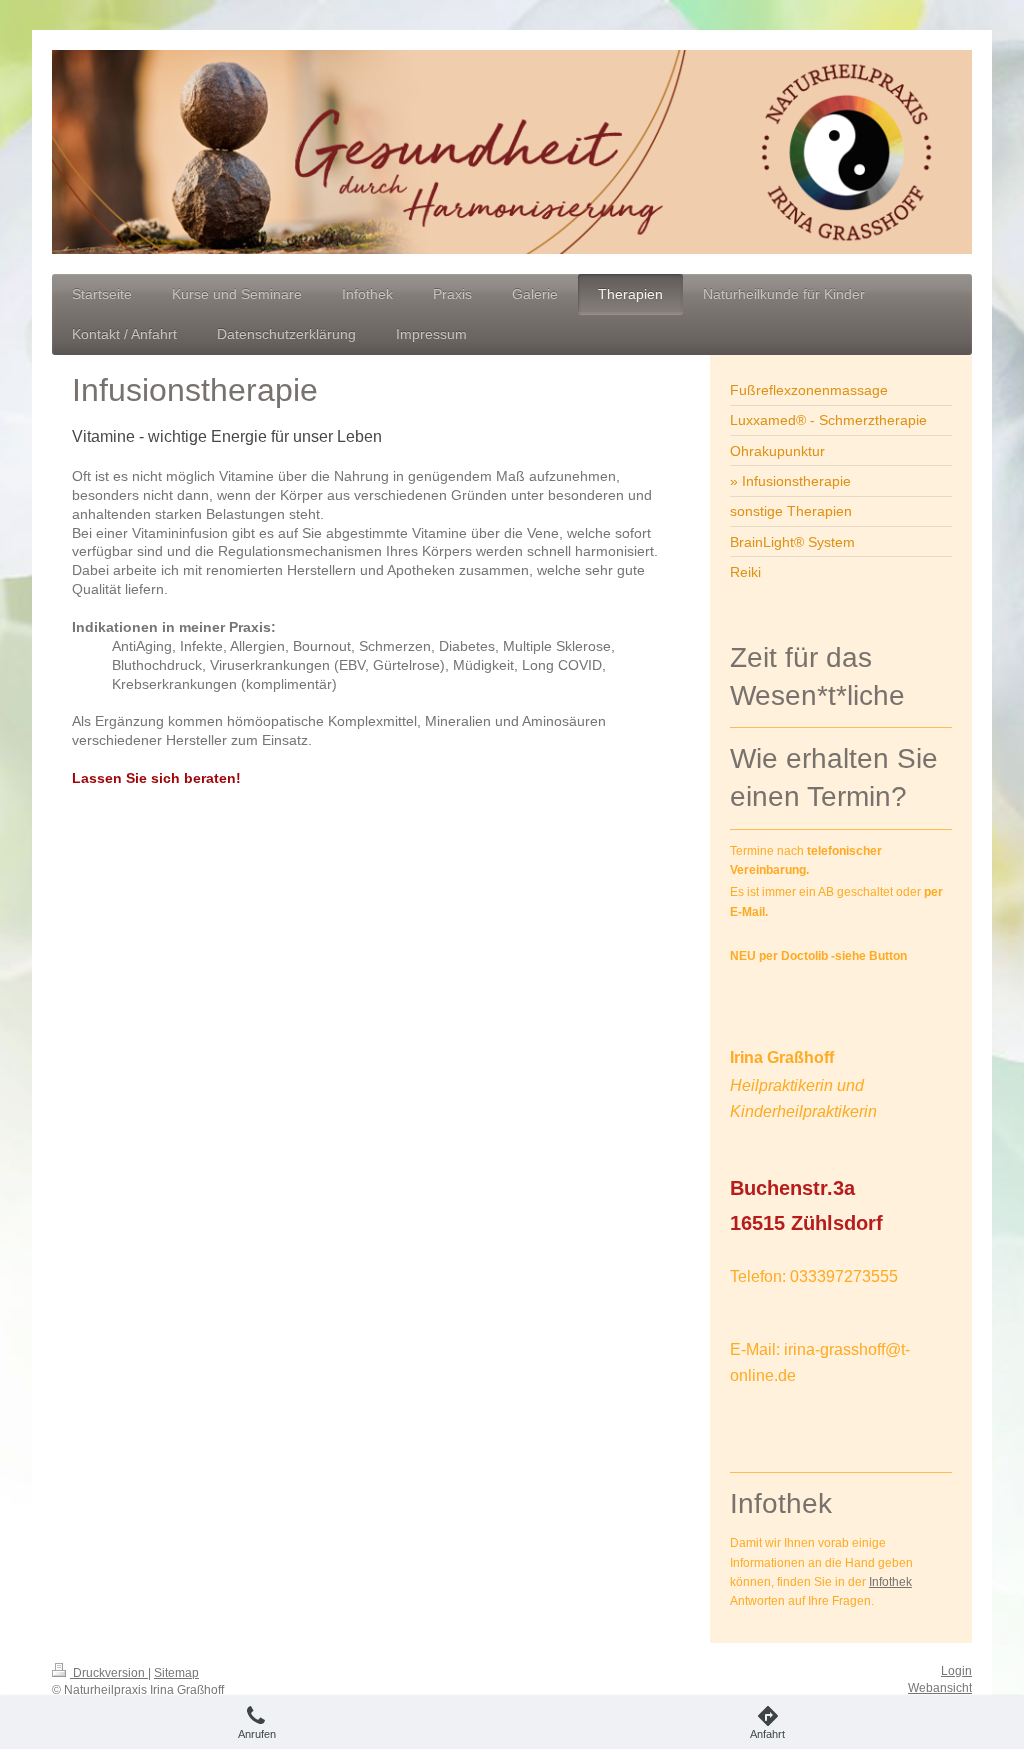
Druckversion (109, 1673)
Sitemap (176, 1673)
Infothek (890, 1582)
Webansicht (940, 1688)
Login (956, 1671)
